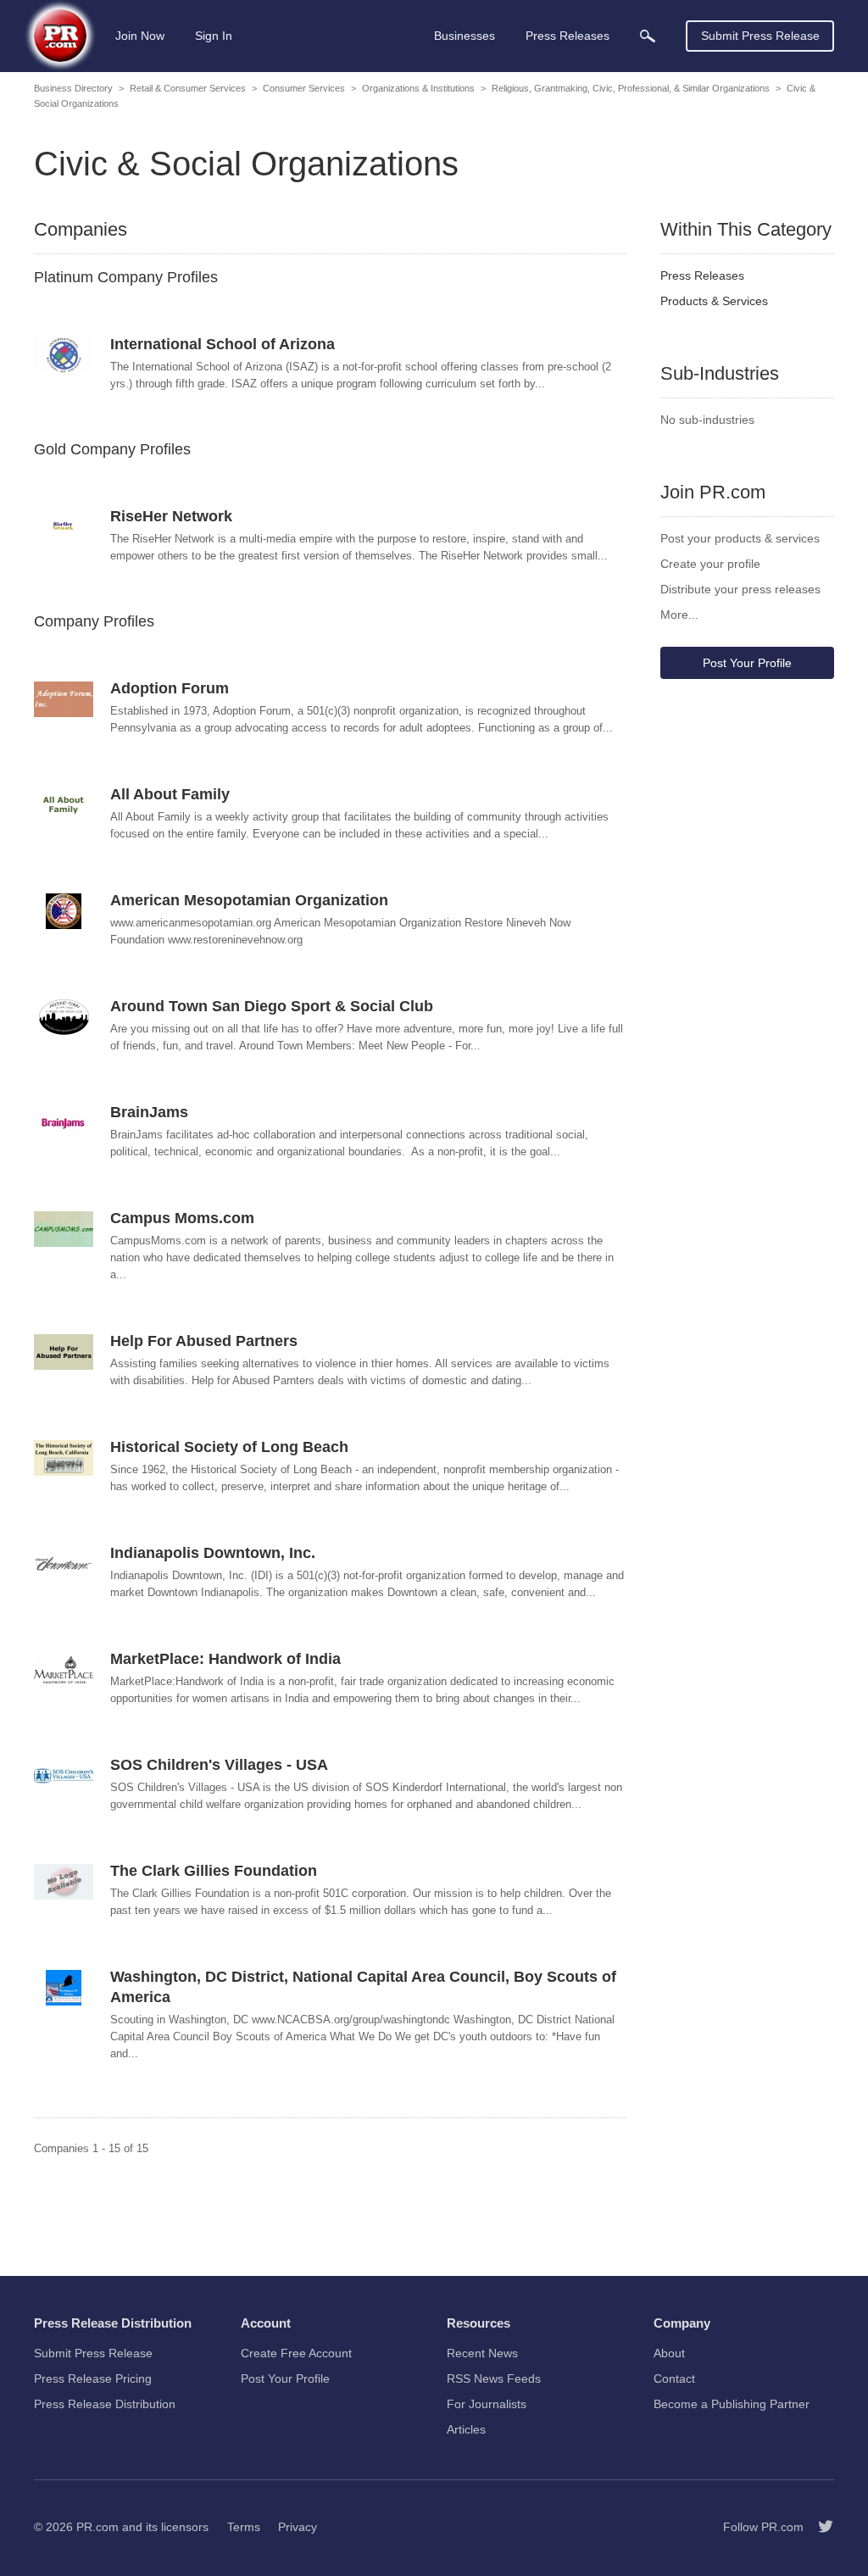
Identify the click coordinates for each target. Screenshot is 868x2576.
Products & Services (714, 301)
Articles (466, 2429)
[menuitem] (648, 36)
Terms (244, 2527)
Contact (674, 2378)
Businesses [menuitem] (465, 36)
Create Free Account (296, 2353)
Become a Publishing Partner (732, 2404)
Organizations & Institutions (418, 88)
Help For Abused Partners (204, 1341)
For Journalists (487, 2404)
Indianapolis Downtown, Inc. (213, 1553)
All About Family (170, 794)
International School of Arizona (223, 344)
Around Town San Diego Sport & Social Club (272, 1006)
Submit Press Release (760, 36)
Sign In (214, 36)
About (669, 2353)
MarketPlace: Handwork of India (225, 1659)
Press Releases (702, 275)
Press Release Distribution (105, 2404)
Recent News (482, 2353)
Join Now (140, 36)
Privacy (298, 2527)
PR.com (97, 2527)
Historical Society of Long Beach (229, 1447)
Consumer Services (304, 88)
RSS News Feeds (494, 2378)
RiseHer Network (171, 516)
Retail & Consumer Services (188, 88)
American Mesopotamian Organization (249, 900)
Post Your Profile (747, 663)
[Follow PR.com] (819, 2527)
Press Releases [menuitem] (568, 36)
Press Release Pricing (93, 2378)
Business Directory (73, 88)
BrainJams (149, 1112)
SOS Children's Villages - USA (219, 1765)
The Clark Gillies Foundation (214, 1871)
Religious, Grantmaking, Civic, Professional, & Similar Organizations (631, 88)
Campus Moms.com (182, 1218)
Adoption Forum (170, 688)
